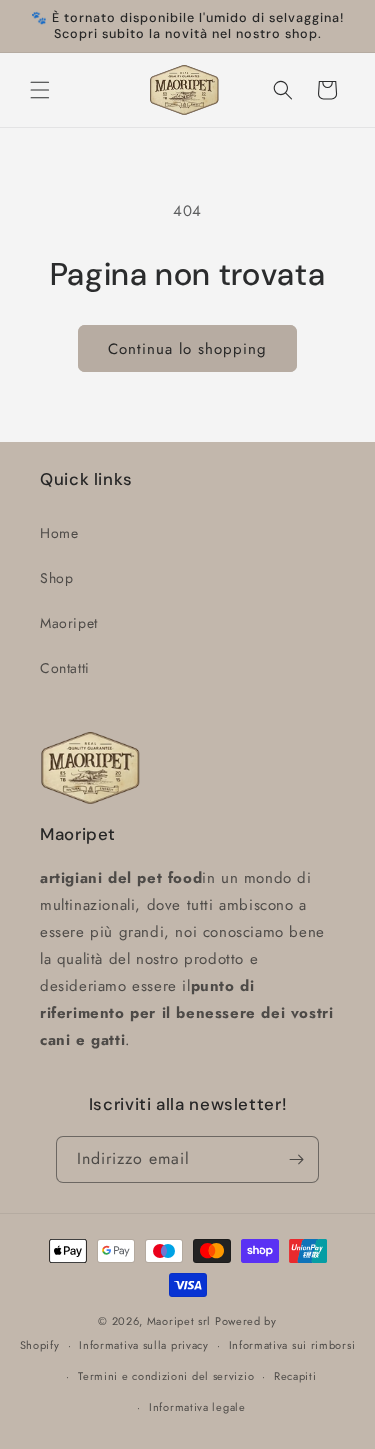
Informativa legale (197, 1407)
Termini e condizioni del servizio (166, 1376)
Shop (56, 578)
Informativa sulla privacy (144, 1345)
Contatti (65, 668)
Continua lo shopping (187, 349)
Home (59, 533)
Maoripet (69, 623)
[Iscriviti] (296, 1159)
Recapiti (295, 1376)
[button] (40, 90)
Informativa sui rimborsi (292, 1345)
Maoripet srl (179, 1321)
